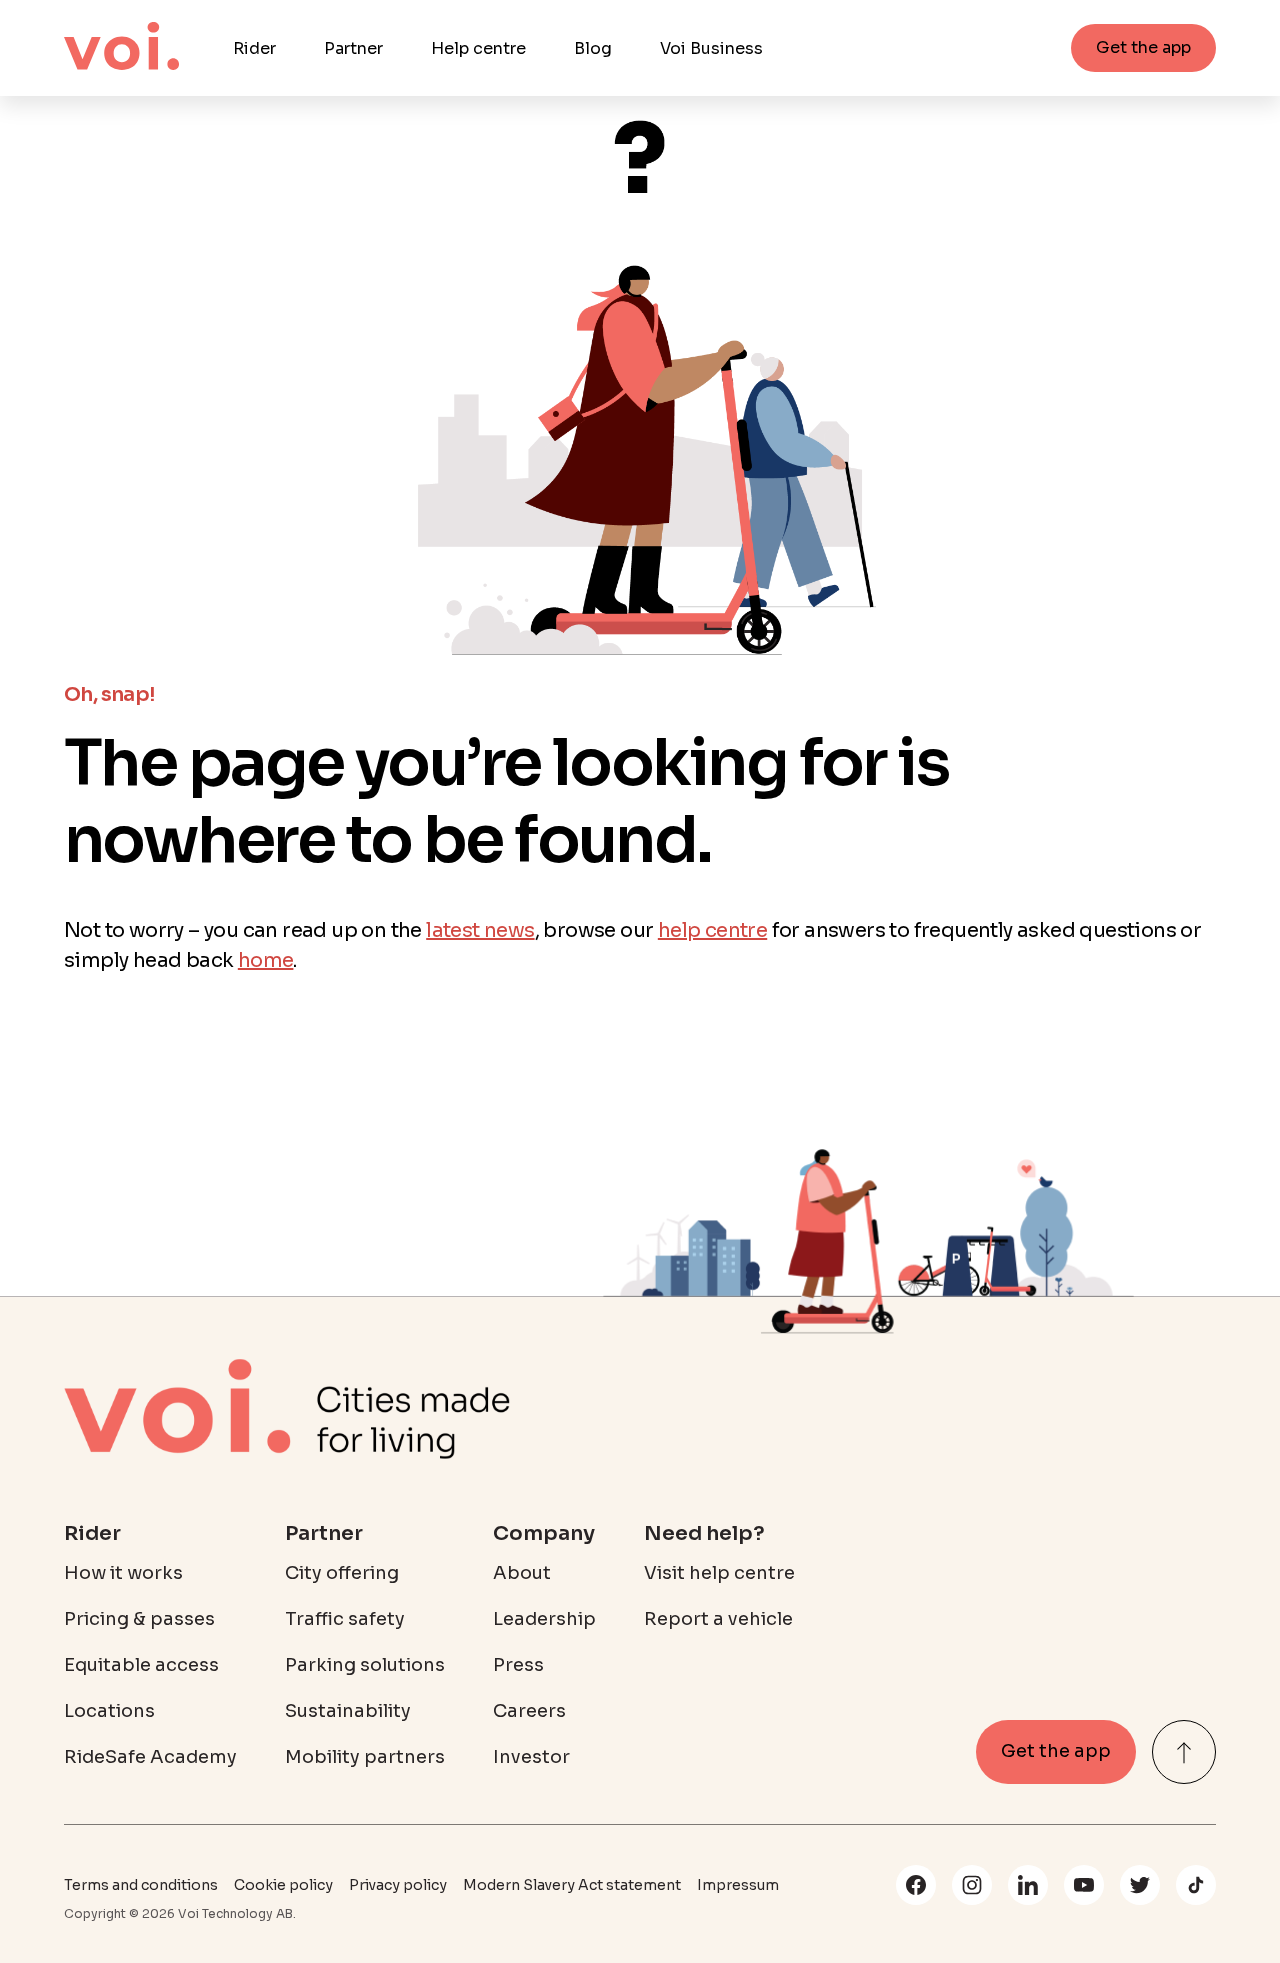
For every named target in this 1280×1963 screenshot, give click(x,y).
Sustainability (348, 1711)
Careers (529, 1711)
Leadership (544, 1619)
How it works (123, 1573)
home (266, 960)
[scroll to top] (1184, 1752)
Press (518, 1665)
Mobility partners (365, 1757)
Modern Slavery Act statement (572, 1885)
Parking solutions (365, 1665)
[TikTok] (1196, 1885)
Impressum (738, 1885)
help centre (712, 930)
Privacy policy (398, 1885)
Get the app (1143, 47)
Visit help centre (719, 1573)
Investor (531, 1757)
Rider (254, 48)
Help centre (478, 48)
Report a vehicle (718, 1619)
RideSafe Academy (150, 1757)
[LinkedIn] (1028, 1885)
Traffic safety (345, 1619)
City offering (342, 1573)
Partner (353, 48)
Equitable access (141, 1665)
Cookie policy (283, 1885)
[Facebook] (916, 1885)
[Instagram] (972, 1885)
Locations (109, 1711)
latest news (480, 930)
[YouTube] (1084, 1885)
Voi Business (711, 48)
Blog (593, 48)
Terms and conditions (141, 1885)
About (522, 1573)
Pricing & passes (139, 1619)
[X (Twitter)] (1140, 1885)
